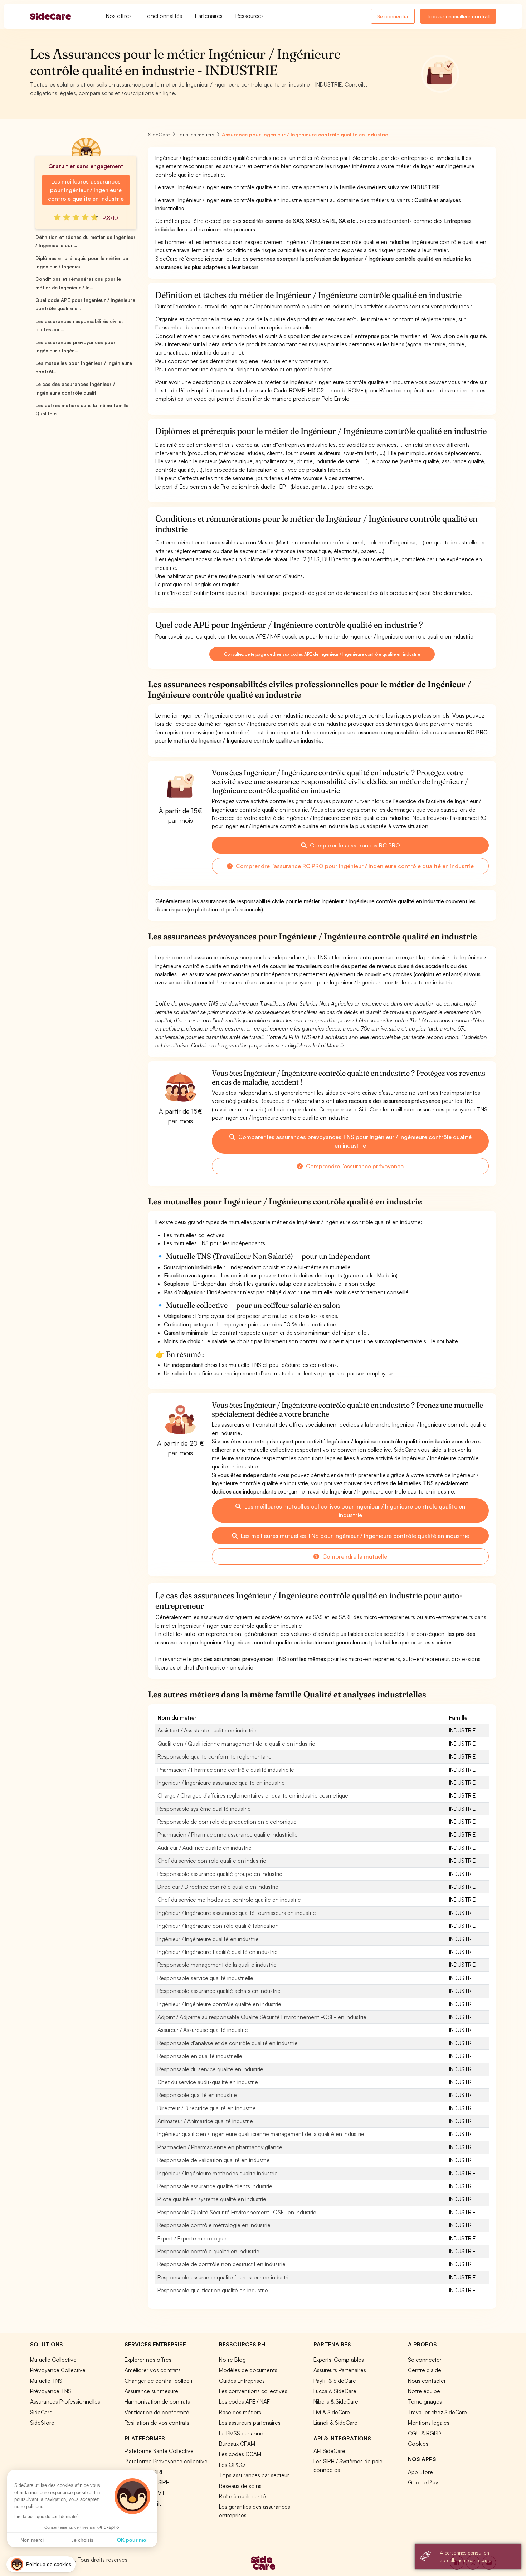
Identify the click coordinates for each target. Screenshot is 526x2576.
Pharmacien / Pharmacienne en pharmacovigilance (220, 2147)
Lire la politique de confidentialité (47, 2517)
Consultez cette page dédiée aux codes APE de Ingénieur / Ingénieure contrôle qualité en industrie (322, 654)
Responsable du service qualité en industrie (210, 2069)
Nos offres (119, 16)
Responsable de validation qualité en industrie (214, 2160)
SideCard (41, 2412)
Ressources (250, 16)
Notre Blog (232, 2360)
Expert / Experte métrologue (192, 2238)
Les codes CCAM (240, 2454)
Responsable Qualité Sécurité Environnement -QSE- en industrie (237, 2212)
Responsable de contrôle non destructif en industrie (221, 2264)
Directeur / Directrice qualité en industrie (207, 2108)
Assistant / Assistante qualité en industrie (207, 1730)
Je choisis (82, 2540)
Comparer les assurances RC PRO (354, 845)
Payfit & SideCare (335, 2381)
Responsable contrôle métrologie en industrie (214, 2225)
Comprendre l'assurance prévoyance (354, 1166)
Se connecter (393, 16)
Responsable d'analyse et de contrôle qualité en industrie (228, 2043)
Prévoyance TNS (51, 2391)
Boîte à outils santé (242, 2496)
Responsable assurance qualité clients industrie (215, 2186)
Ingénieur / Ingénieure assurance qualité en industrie (221, 1783)
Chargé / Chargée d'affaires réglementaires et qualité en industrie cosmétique (253, 1795)
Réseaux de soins (240, 2486)
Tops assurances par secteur (254, 2475)
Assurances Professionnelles (65, 2401)
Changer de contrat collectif (159, 2381)
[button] (41, 2564)
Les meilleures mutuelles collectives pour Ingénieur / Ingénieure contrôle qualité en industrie (354, 1511)
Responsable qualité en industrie (197, 2095)
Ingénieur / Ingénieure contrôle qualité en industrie (219, 2004)
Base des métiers (240, 2412)
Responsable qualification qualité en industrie (213, 2290)
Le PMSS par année (243, 2433)
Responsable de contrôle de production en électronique (227, 1822)
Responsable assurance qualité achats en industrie (219, 1991)
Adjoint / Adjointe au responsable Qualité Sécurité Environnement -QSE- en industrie (262, 2017)
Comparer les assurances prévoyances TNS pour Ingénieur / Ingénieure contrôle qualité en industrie (354, 1141)
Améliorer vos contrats (153, 2370)
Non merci (32, 2540)
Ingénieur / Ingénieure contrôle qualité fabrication (218, 1926)
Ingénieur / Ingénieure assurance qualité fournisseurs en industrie (237, 1913)
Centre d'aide (425, 2370)
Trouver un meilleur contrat (458, 16)
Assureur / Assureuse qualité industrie (203, 2030)
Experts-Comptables (339, 2360)
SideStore (42, 2423)
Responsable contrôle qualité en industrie (208, 2251)
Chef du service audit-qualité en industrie (208, 2082)
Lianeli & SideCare (335, 2423)
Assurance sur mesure (151, 2391)
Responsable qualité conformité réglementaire (215, 1756)
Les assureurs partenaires (250, 2423)
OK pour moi (132, 2540)
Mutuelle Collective (53, 2360)
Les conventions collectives (253, 2391)
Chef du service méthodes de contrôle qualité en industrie (229, 1900)
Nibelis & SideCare (336, 2401)
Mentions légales (429, 2423)
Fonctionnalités (163, 16)
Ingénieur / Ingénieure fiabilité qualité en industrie (218, 1952)
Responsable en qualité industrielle (200, 2056)
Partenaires (209, 16)
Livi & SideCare (332, 2412)
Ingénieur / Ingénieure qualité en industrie (208, 1939)
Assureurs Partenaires (340, 2370)
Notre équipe (424, 2391)
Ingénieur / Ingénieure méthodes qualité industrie (218, 2173)
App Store (420, 2472)
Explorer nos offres (148, 2360)
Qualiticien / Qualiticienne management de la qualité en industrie (236, 1744)
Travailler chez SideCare (437, 2412)
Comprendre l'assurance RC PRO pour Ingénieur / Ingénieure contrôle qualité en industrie (354, 866)
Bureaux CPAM (237, 2444)
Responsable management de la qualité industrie (217, 1965)
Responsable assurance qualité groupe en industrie (220, 1874)
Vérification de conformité (157, 2412)
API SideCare (329, 2451)
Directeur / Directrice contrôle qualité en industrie (218, 1887)
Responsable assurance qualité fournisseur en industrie (225, 2277)
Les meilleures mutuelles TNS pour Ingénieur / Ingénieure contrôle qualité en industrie (354, 1536)
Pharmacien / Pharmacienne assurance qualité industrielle (228, 1834)
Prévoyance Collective (58, 2370)
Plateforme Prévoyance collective (166, 2461)
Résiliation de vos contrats (157, 2423)
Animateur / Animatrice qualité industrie (205, 2121)
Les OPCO (232, 2465)
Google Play (423, 2482)
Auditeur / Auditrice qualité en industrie (204, 1848)
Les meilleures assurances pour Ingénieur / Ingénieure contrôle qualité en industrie (86, 190)
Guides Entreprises (242, 2381)
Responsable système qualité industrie (204, 1809)
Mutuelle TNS (46, 2381)
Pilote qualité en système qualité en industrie (212, 2199)
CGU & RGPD (425, 2433)
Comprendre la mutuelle (354, 1556)
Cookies (418, 2444)
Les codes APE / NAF (244, 2401)
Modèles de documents (248, 2370)
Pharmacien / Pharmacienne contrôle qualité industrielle (226, 1770)
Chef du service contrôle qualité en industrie (212, 1861)
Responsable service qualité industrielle (205, 1978)
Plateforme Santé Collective (159, 2451)
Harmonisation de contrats (157, 2401)
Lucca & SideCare (335, 2391)
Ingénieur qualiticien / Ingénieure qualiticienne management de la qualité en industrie (261, 2134)
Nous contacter (427, 2381)
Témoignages (425, 2401)
